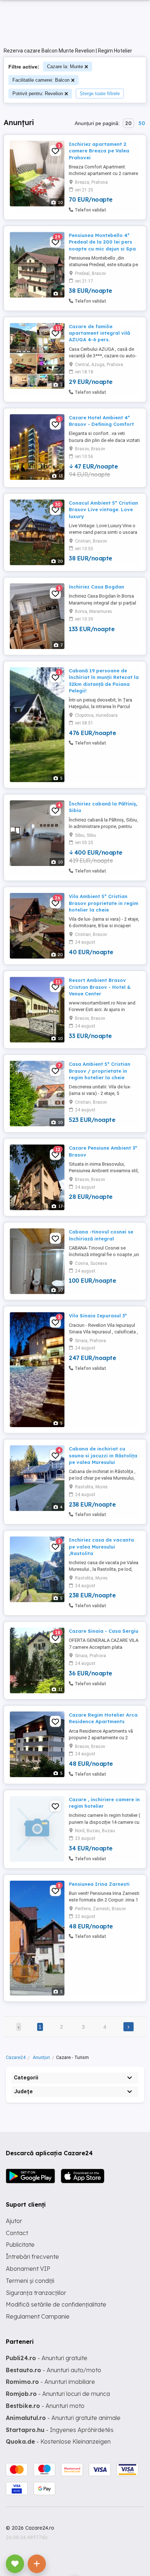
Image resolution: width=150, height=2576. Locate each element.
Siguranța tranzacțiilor (36, 2293)
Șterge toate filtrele (100, 94)
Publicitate (20, 2245)
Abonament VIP (28, 2269)
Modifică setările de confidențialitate (56, 2304)
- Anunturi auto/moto (54, 2370)
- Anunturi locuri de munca (58, 2394)
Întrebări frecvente (32, 2257)
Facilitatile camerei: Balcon (41, 80)
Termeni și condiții (30, 2281)
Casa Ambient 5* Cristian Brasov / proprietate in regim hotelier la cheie (100, 1071)
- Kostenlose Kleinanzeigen (58, 2441)
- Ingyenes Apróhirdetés (60, 2430)
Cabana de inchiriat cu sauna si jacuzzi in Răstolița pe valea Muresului (103, 1455)
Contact (17, 2233)
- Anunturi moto (45, 2406)
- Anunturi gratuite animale (63, 2418)
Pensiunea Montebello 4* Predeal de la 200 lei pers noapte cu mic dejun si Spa (102, 242)
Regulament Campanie (38, 2316)
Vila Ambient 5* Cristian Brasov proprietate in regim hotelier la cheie (104, 903)
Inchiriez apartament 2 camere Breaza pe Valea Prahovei (99, 151)
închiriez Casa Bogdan (96, 587)
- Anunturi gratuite (47, 2358)
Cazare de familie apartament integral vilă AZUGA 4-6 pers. (99, 333)
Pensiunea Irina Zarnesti (99, 1884)
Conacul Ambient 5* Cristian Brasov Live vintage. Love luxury (103, 509)
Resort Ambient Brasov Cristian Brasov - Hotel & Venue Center (100, 987)
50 (142, 123)
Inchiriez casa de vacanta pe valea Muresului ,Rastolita (101, 1546)
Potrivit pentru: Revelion (38, 94)
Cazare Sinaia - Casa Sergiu (104, 1631)
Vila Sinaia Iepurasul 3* (98, 1316)
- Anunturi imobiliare (50, 2382)
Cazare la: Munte (65, 67)
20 (128, 123)
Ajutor (14, 2221)
